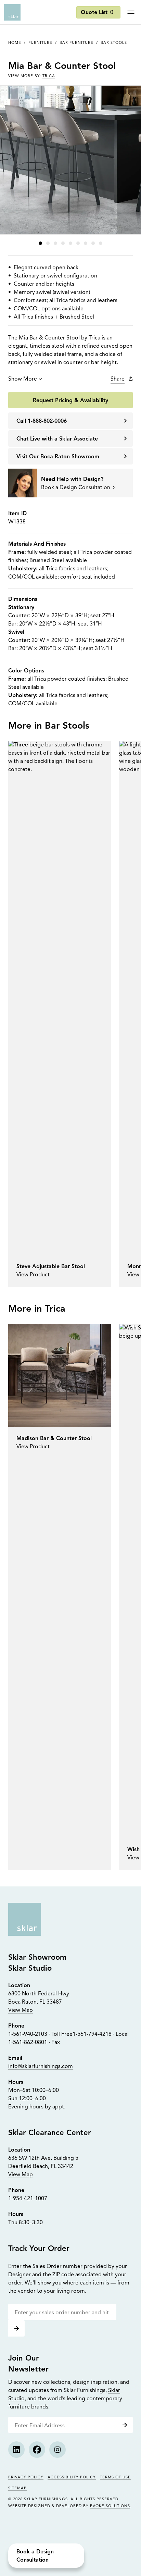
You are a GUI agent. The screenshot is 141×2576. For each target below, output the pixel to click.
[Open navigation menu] (131, 12)
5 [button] (70, 243)
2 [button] (48, 243)
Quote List (97, 13)
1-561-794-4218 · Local (101, 2034)
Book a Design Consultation (35, 2556)
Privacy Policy (26, 2478)
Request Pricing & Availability (70, 401)
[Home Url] (25, 1919)
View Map (21, 2010)
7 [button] (86, 243)
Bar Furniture (76, 43)
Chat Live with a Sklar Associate (57, 439)
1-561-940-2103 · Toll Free (40, 2034)
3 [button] (55, 243)
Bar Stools (114, 43)
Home (15, 43)
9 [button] (101, 243)
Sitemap (17, 2488)
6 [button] (78, 243)
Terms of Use (115, 2478)
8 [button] (93, 243)
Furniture (40, 43)
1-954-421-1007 (28, 2199)
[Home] (12, 12)
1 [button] (40, 243)
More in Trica (37, 1309)
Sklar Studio (30, 1969)
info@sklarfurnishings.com (41, 2067)
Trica (49, 76)
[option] (60, 1014)
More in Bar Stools (49, 726)
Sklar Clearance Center (50, 2133)
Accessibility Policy (72, 2478)
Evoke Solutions (110, 2506)
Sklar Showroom (37, 1958)
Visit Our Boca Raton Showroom (58, 457)
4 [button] (63, 243)
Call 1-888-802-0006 (42, 421)
